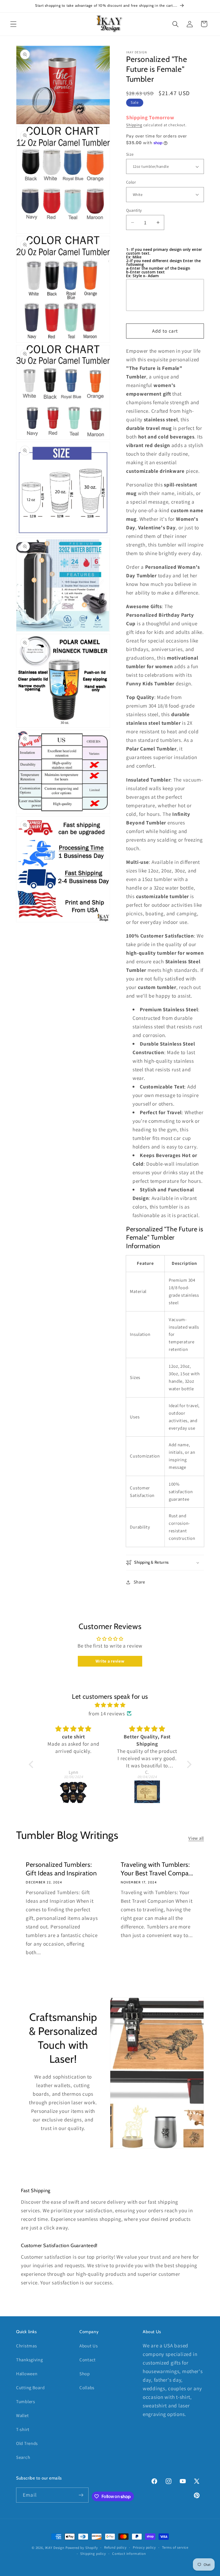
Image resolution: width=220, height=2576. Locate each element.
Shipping (134, 125)
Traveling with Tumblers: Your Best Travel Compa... (157, 1869)
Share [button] (139, 1582)
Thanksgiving (30, 2360)
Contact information (129, 2554)
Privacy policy (144, 2547)
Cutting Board (30, 2388)
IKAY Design (55, 2548)
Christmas (26, 2346)
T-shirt (23, 2429)
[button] (14, 24)
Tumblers (26, 2402)
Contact (88, 2360)
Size (130, 154)
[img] (110, 1705)
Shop (85, 2374)
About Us (89, 2346)
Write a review (110, 1661)
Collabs (87, 2388)
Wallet (22, 2415)
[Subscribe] (81, 2495)
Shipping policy (93, 2554)
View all (196, 1838)
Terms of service (175, 2547)
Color (131, 182)
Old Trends (27, 2443)
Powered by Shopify (82, 2548)
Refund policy (115, 2547)
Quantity (134, 210)
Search (23, 2457)
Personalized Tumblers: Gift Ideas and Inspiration (61, 1869)
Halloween (27, 2374)
